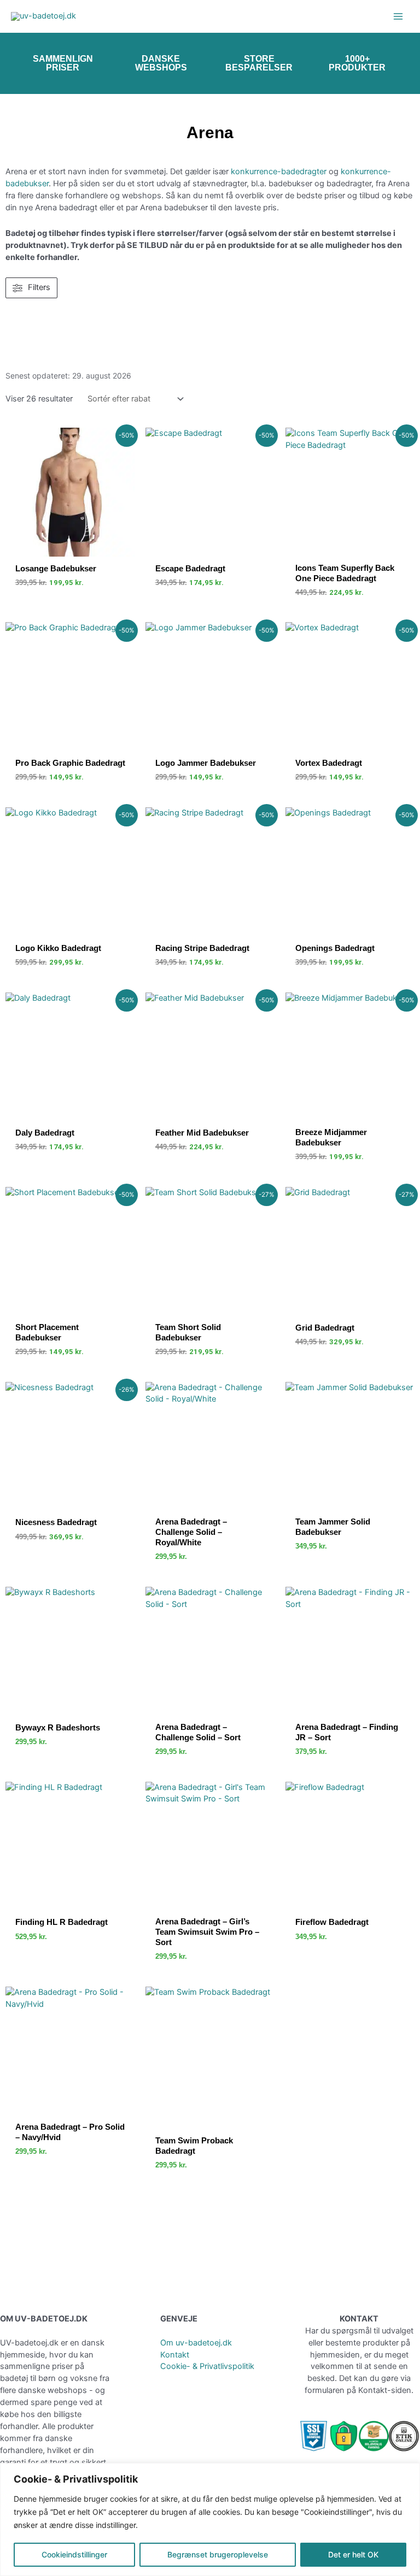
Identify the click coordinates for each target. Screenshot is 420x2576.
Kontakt (175, 2355)
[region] (210, 2519)
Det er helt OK (353, 2554)
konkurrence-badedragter (279, 172)
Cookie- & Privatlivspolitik (207, 2366)
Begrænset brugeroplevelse (218, 2554)
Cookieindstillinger (74, 2554)
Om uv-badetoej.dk (196, 2343)
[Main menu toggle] (398, 16)
